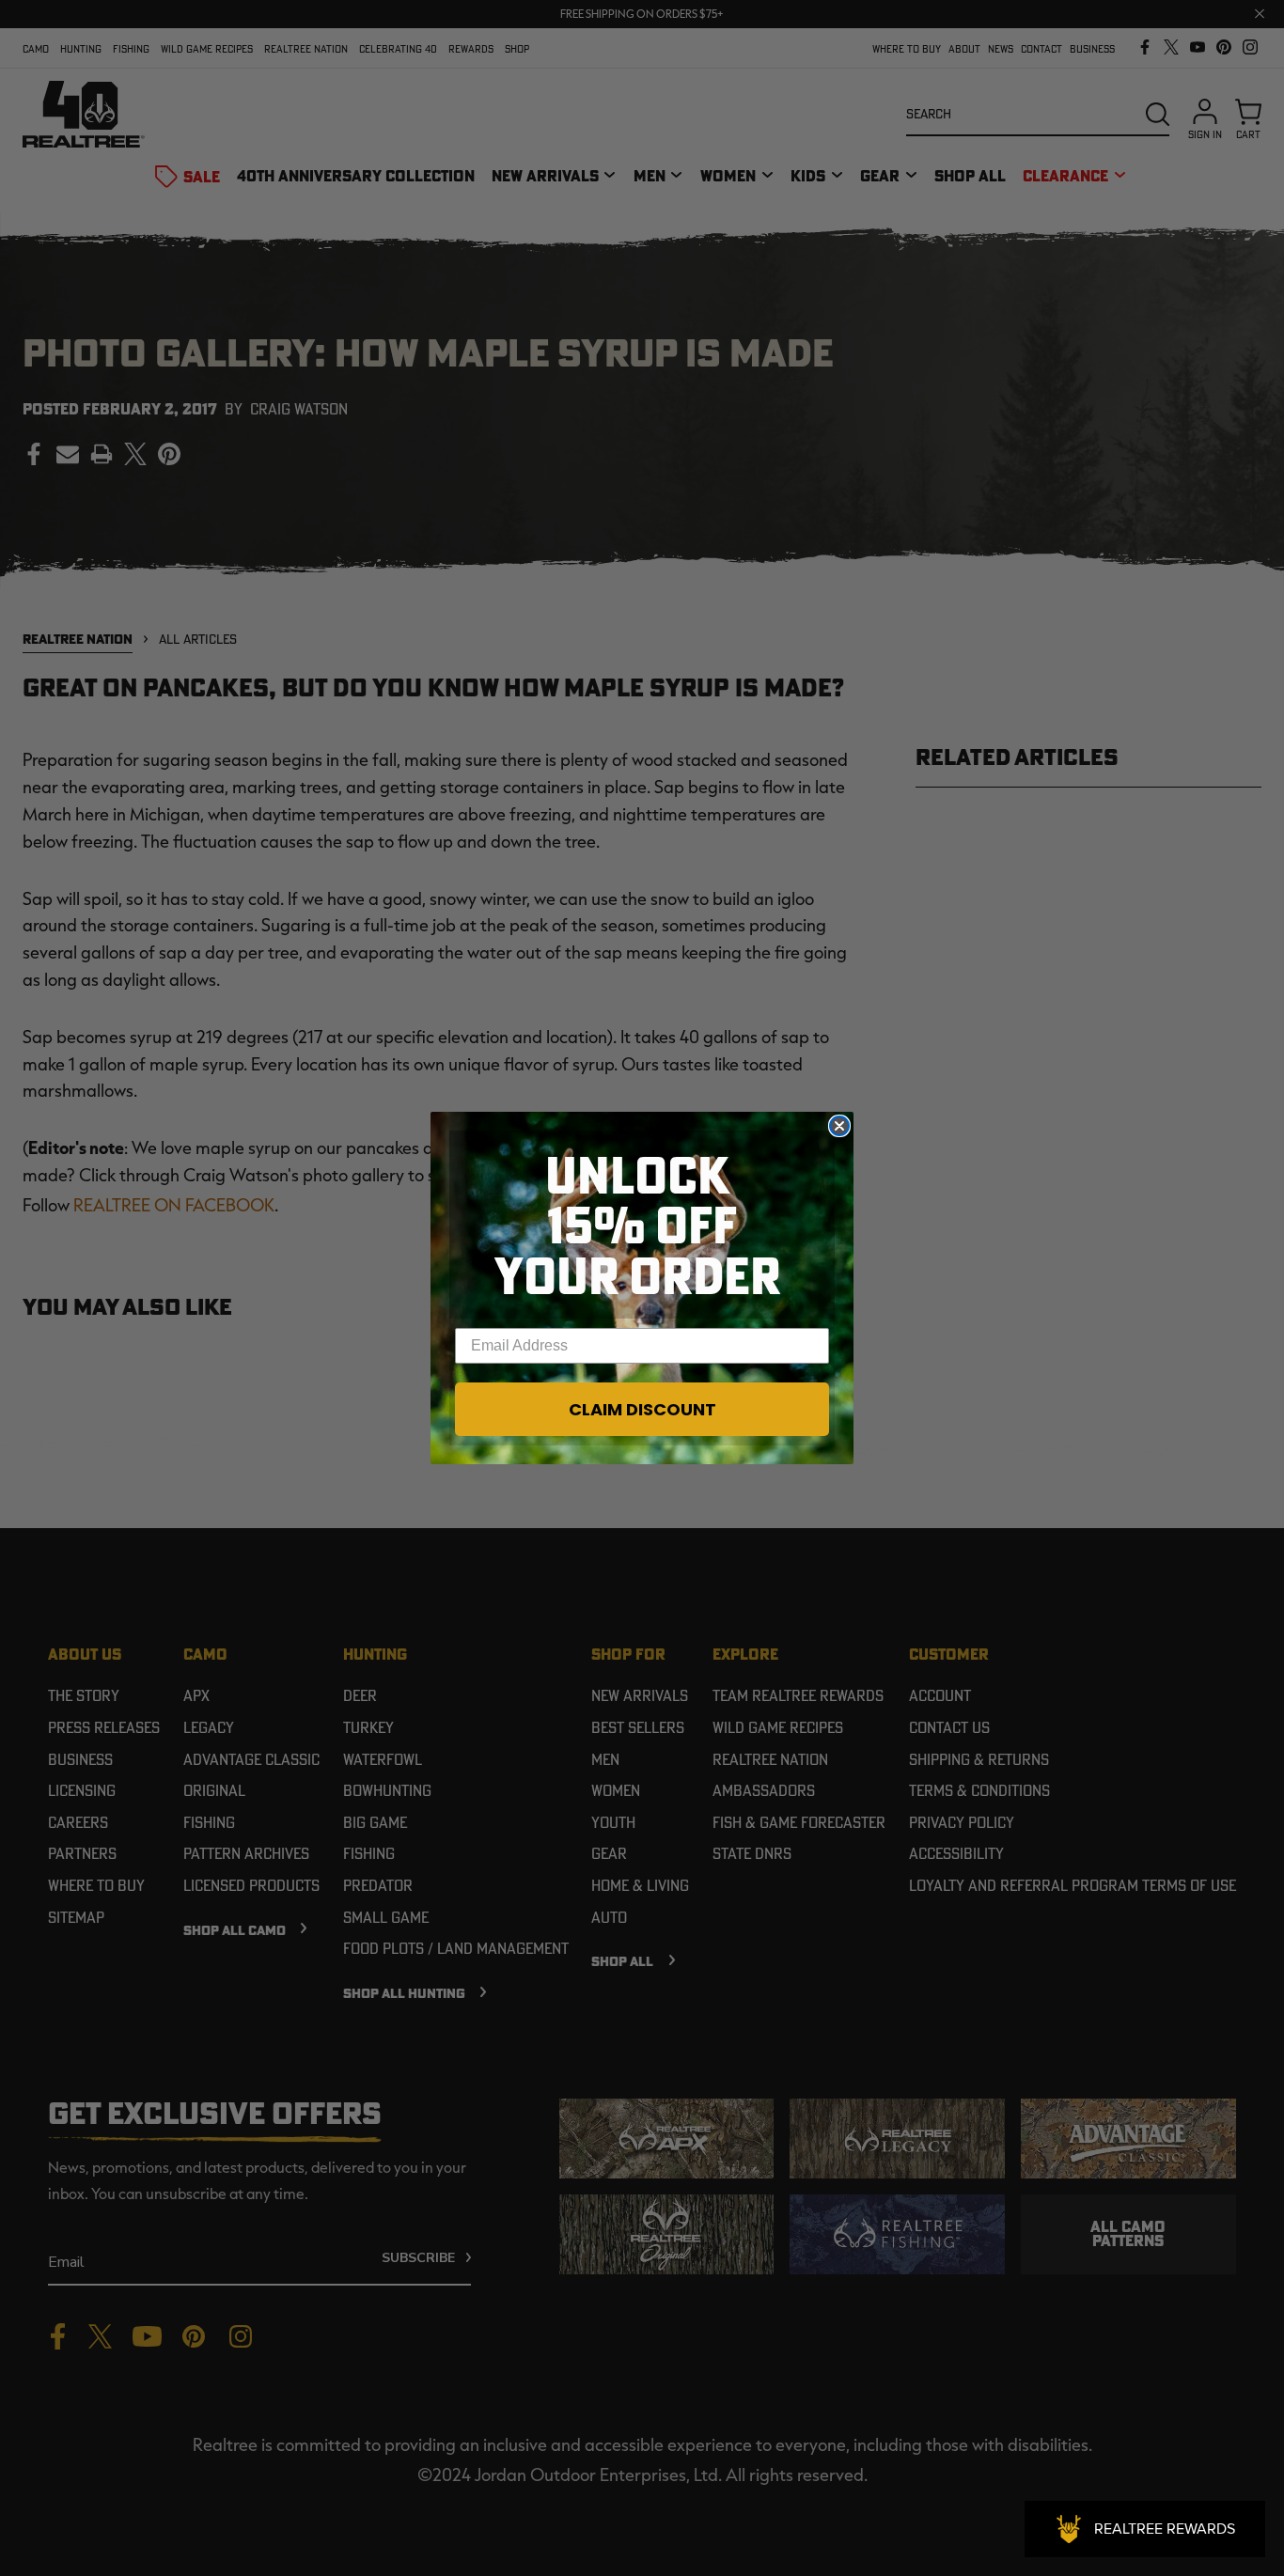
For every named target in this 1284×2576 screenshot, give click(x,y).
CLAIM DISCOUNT (642, 1409)
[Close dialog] (839, 1126)
